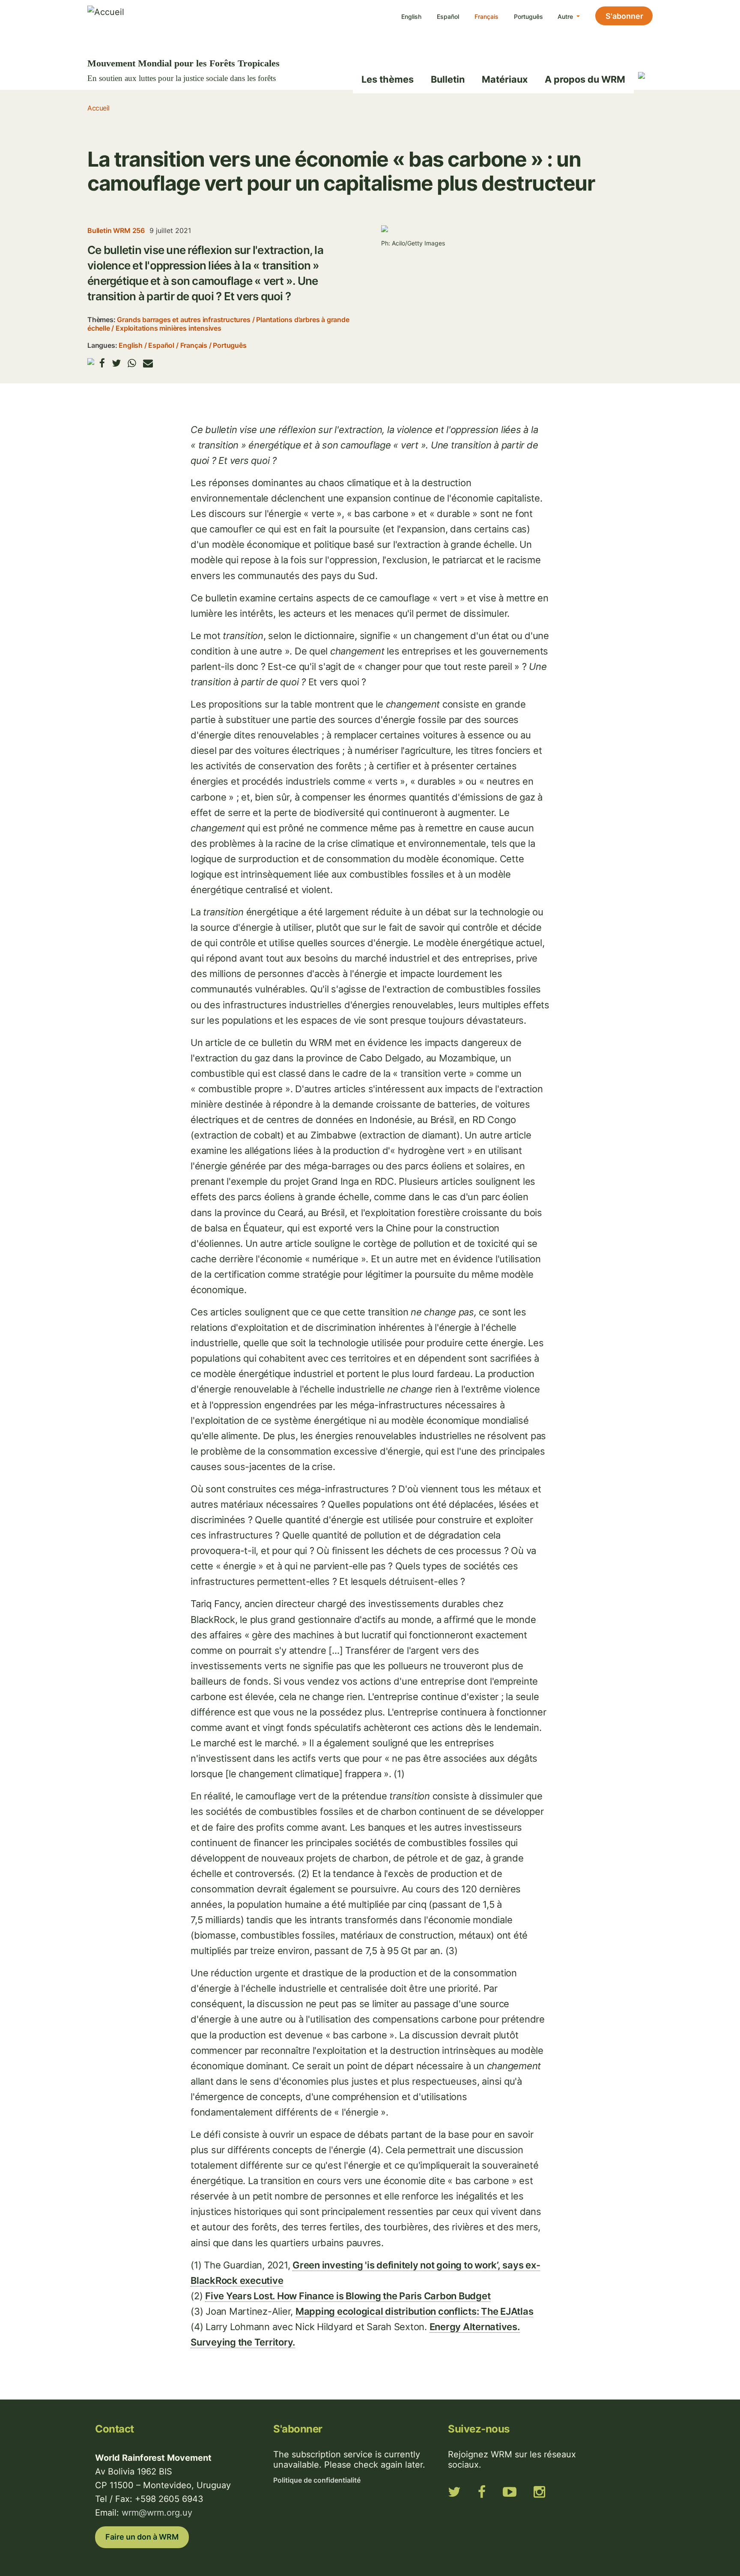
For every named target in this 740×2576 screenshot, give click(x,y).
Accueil (98, 108)
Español (448, 16)
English (411, 16)
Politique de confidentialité (317, 2480)
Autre (566, 16)
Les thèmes (388, 79)
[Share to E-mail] (148, 363)
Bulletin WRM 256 (116, 230)
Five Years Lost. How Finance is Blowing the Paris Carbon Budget (348, 2296)
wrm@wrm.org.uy (157, 2513)
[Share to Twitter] (116, 363)
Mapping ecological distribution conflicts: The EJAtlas (415, 2311)
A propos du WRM (585, 79)
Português (528, 16)
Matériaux (505, 79)
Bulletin (448, 79)
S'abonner (624, 16)
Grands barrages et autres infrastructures (184, 320)
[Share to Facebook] (102, 363)
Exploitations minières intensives (169, 328)
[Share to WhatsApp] (132, 363)
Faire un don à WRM (142, 2537)
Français (486, 16)
